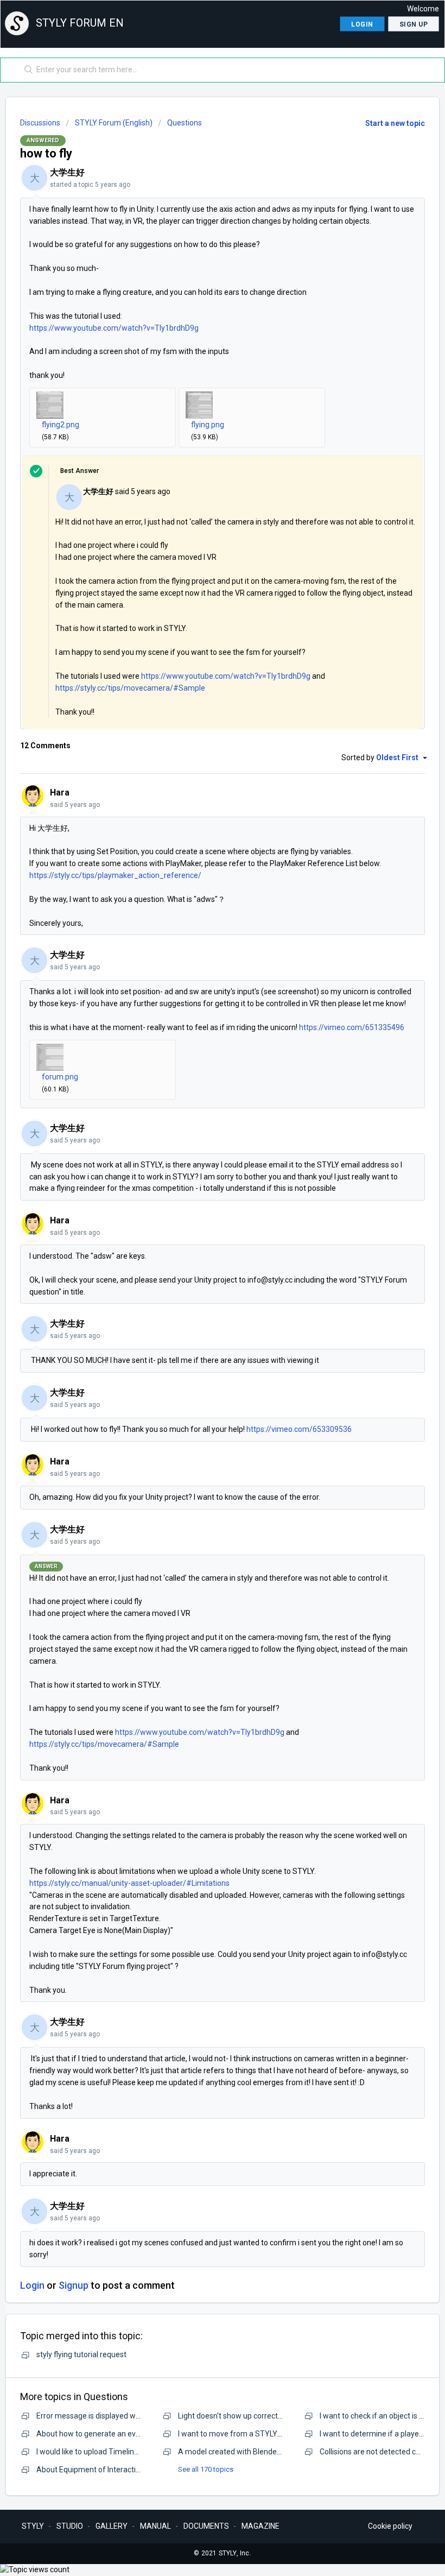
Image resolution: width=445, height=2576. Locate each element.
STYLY (33, 2526)
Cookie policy (390, 2526)
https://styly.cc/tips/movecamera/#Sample (130, 688)
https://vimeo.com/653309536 (299, 1429)
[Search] (26, 70)
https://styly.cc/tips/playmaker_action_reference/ (115, 875)
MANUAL (155, 2526)
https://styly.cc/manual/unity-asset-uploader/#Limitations (129, 1883)
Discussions (40, 123)
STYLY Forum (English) (114, 123)
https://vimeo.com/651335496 (352, 1027)
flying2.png (61, 425)
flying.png (208, 425)
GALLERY (112, 2526)
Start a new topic (395, 123)
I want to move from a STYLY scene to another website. (273, 2434)
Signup (74, 2285)
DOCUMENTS (206, 2526)
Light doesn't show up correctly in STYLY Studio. (259, 2416)
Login (32, 2285)
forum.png (60, 1077)
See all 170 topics (206, 2469)
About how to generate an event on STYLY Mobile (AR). (131, 2434)
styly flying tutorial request (81, 2354)
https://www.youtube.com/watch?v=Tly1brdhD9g (114, 328)
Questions (185, 123)
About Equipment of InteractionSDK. (98, 2470)
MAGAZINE (260, 2526)
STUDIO (70, 2526)
